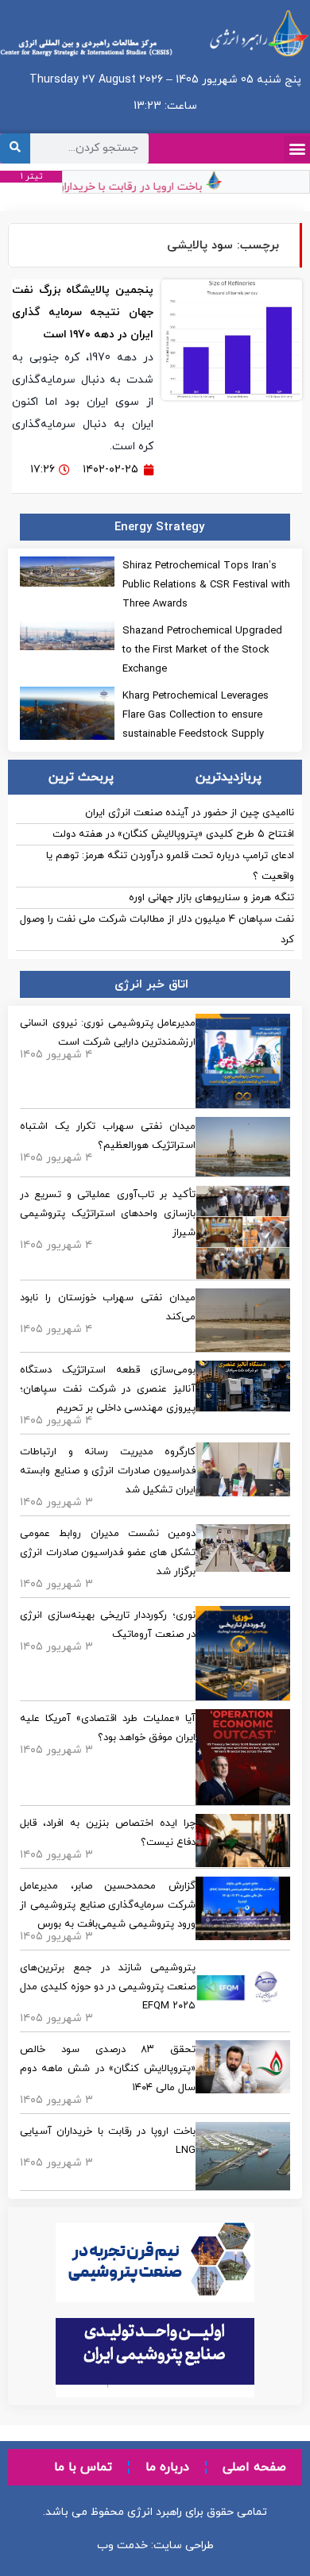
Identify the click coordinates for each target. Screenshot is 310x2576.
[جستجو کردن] (15, 148)
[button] (297, 149)
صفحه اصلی (254, 2467)
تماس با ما (83, 2467)
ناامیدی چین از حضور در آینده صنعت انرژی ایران (190, 813)
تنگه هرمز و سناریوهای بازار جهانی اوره (211, 898)
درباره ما (167, 2467)
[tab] (229, 777)
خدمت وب (122, 2545)
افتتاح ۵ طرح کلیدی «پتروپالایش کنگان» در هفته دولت (173, 834)
